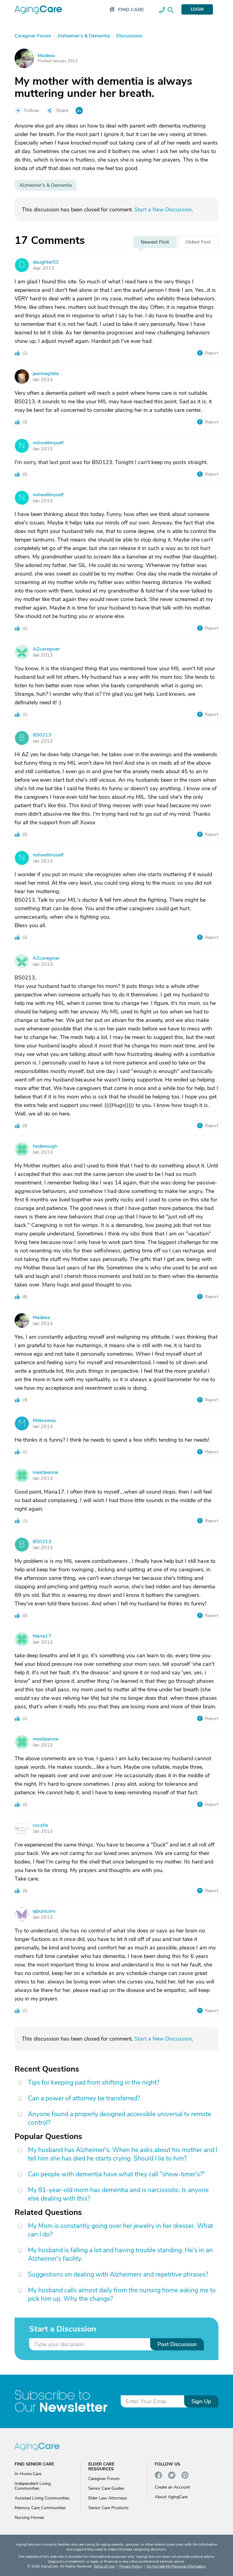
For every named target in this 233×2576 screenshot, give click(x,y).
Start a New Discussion (163, 210)
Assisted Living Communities (42, 2498)
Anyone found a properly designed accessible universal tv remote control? (120, 2118)
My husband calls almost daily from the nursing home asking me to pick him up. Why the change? (122, 2294)
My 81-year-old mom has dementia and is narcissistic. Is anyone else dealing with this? (118, 2194)
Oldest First (198, 242)
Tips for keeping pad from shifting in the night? (94, 2082)
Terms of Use (104, 2566)
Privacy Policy (131, 2566)
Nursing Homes (29, 2518)
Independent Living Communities (33, 2486)
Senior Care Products (108, 2508)
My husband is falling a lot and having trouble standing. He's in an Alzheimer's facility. (120, 2254)
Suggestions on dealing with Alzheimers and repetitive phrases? (118, 2274)
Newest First (155, 242)
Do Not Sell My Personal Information (176, 2566)
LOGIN (197, 9)
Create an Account (172, 2487)
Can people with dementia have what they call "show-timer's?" (117, 2174)
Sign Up (201, 2401)
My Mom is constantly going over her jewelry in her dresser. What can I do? (120, 2230)
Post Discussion (177, 2344)
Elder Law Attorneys (108, 2498)
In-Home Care (28, 2474)
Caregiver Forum (104, 2479)
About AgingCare (171, 2497)
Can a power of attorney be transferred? (84, 2098)
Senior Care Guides (106, 2488)
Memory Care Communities (40, 2508)
